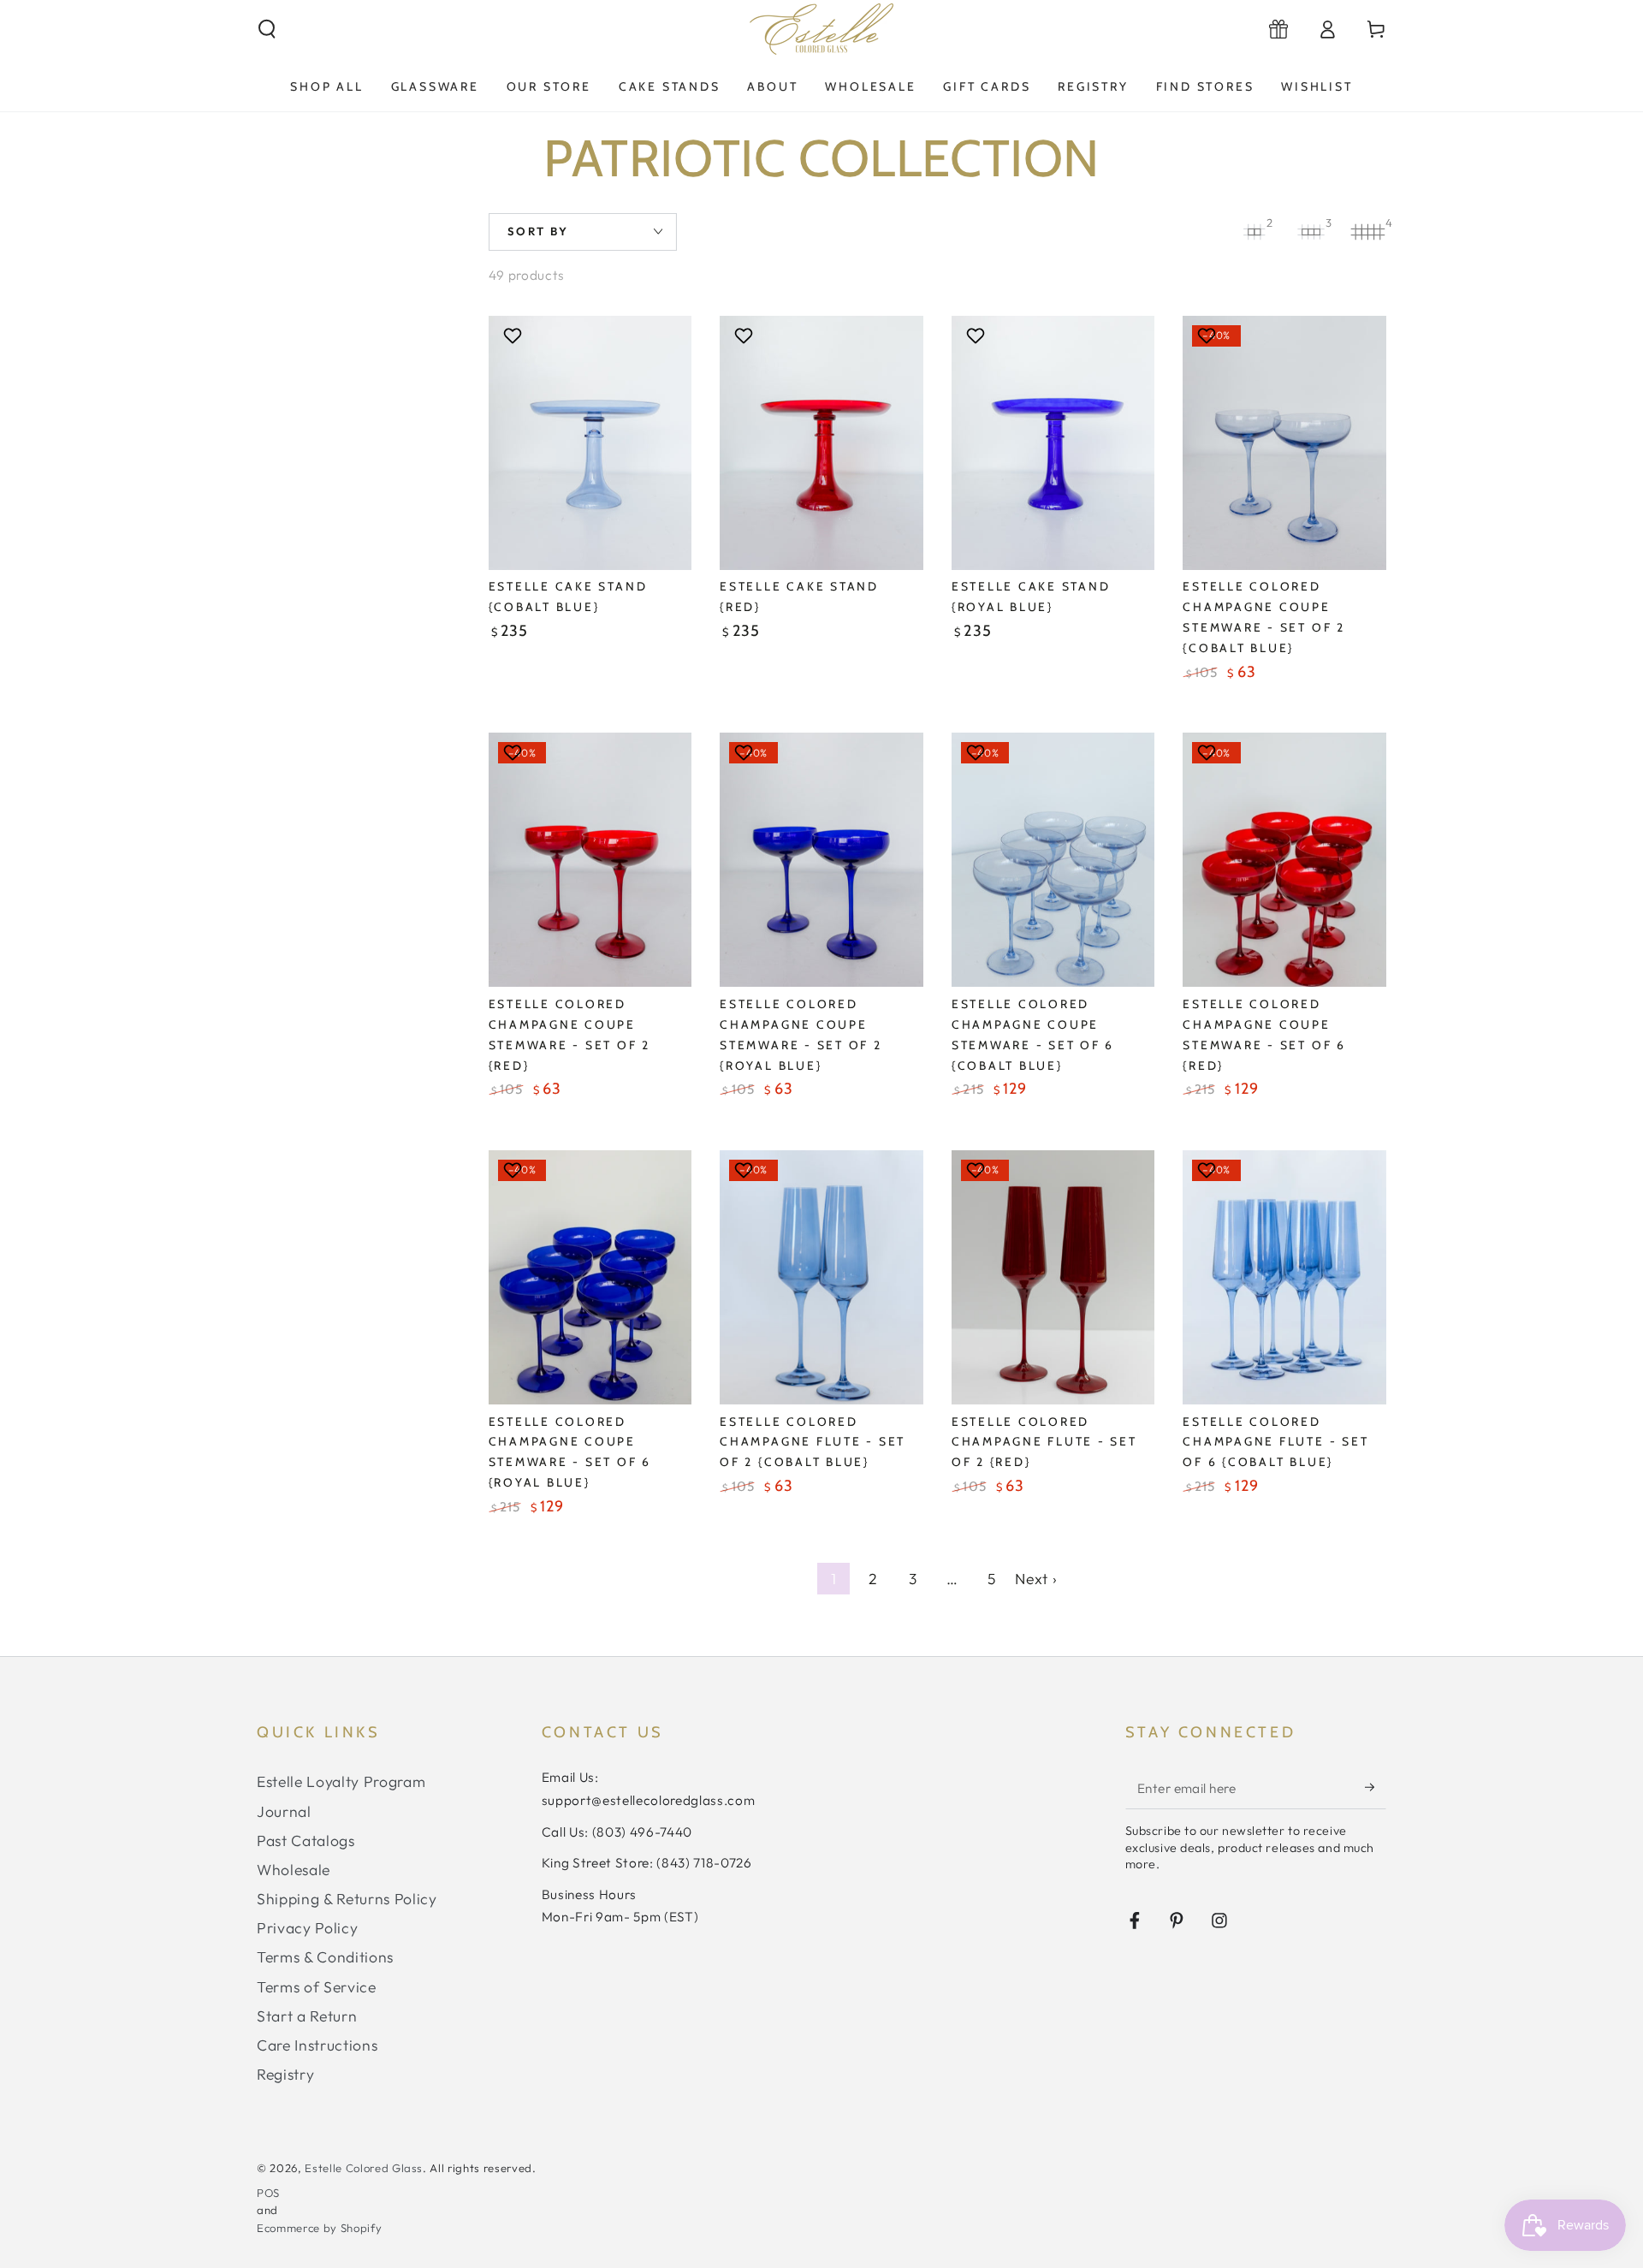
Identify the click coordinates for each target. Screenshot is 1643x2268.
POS (268, 2193)
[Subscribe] (1376, 1787)
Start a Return (307, 2016)
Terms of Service (317, 1987)
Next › (1036, 1579)
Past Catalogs (306, 1841)
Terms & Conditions (325, 1957)
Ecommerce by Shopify (319, 2228)
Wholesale (294, 1870)
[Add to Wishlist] (515, 335)
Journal (284, 1811)
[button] (267, 29)
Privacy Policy (307, 1928)
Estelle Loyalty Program (341, 1781)
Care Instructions (317, 2045)
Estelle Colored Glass (364, 2168)
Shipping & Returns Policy (347, 1899)
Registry (285, 2074)
